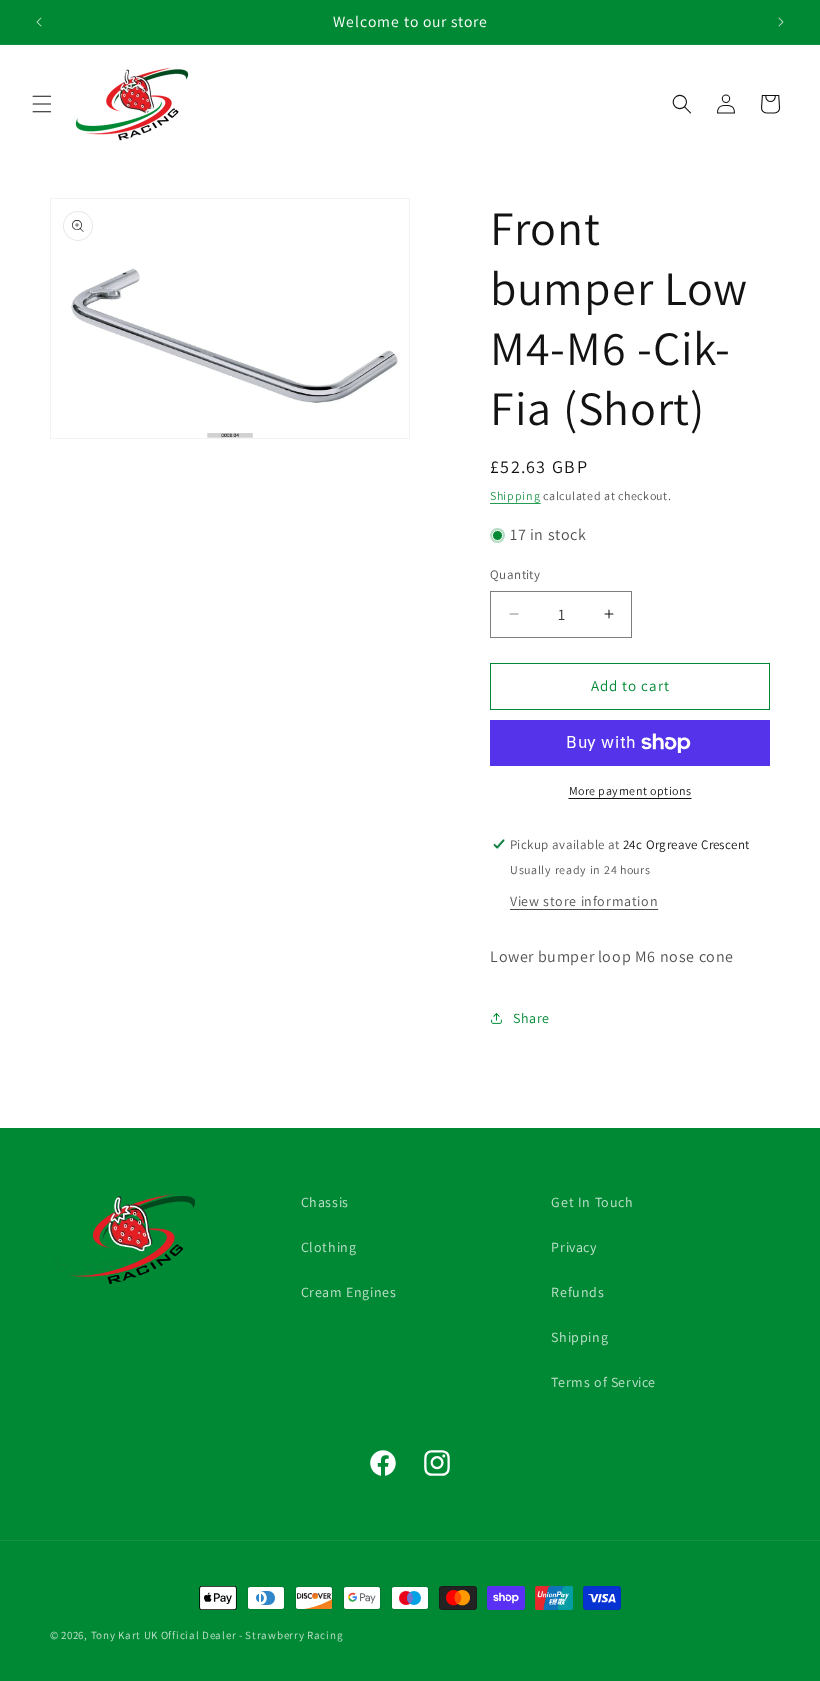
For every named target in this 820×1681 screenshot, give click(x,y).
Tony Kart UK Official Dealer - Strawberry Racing (217, 1635)
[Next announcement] (781, 22)
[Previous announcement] (39, 22)
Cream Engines (349, 1292)
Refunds (577, 1292)
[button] (42, 104)
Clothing (329, 1247)
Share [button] (531, 1018)
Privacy (573, 1247)
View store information (584, 901)
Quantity (515, 574)
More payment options (630, 790)
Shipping (515, 495)
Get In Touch (592, 1202)
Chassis (325, 1202)
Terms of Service (603, 1382)
